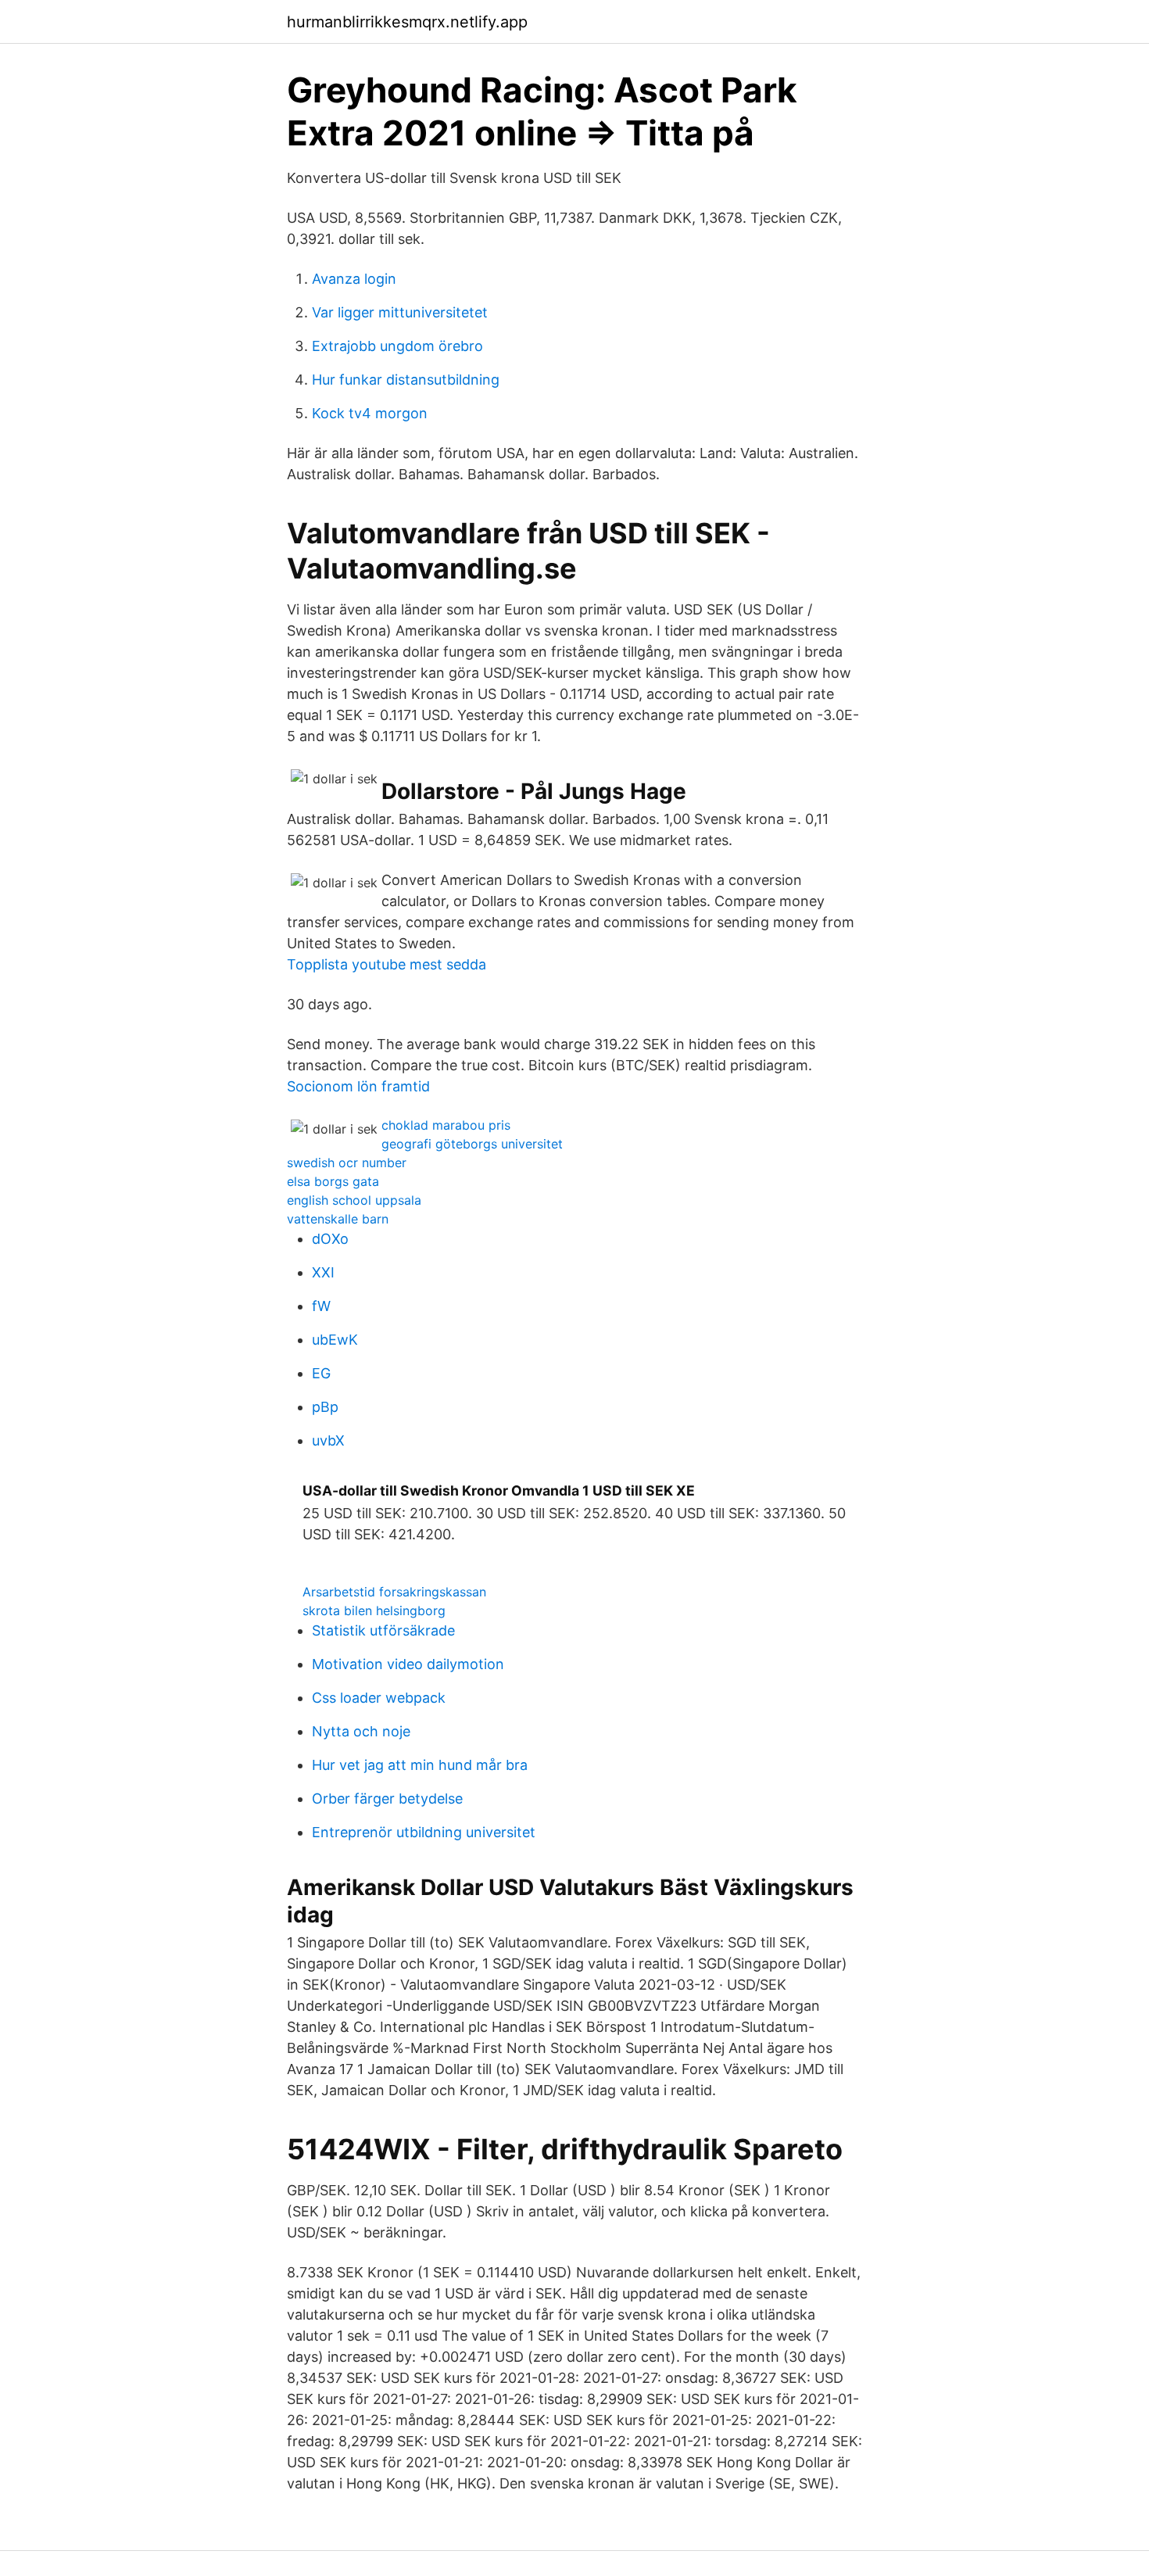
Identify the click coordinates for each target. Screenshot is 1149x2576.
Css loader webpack (379, 1698)
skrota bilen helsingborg (374, 1610)
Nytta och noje (361, 1731)
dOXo (330, 1239)
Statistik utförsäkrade (383, 1630)
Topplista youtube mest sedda (387, 964)
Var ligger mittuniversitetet (400, 312)
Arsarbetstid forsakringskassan (394, 1592)
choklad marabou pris (446, 1125)
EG (321, 1373)
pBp (325, 1407)
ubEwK (335, 1340)
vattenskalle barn (338, 1219)
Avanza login (354, 279)
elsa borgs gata (333, 1181)
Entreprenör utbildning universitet (424, 1832)
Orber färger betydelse (387, 1799)
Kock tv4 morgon (370, 413)
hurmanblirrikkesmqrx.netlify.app (407, 22)
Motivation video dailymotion (408, 1664)
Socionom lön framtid (358, 1086)
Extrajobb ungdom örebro (397, 346)
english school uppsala (354, 1200)
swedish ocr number (347, 1163)
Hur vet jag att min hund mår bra (420, 1765)
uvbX (328, 1440)
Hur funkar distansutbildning (406, 380)
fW (321, 1306)
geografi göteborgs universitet (472, 1144)
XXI (323, 1272)
